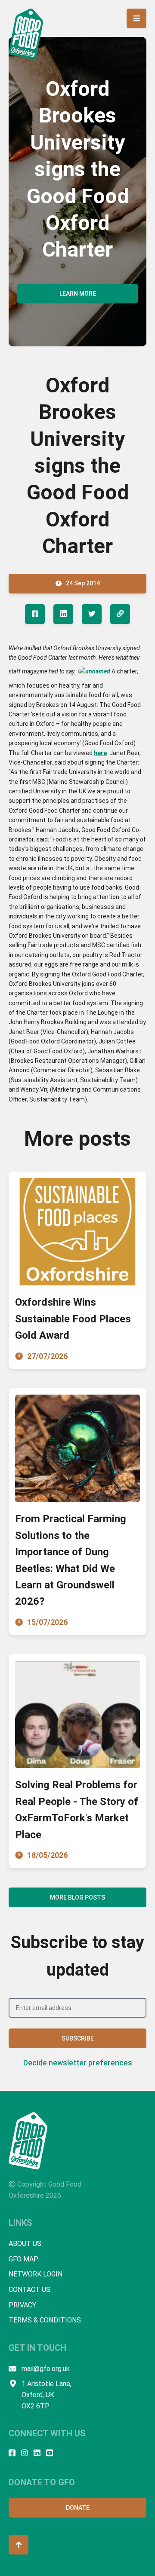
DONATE (78, 2508)
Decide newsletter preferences (78, 2063)
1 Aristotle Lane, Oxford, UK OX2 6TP (46, 2395)
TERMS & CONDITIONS (45, 2320)
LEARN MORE (78, 294)
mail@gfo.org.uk (46, 2369)
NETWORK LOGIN (36, 2274)
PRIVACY (22, 2305)
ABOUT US (25, 2244)
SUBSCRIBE (78, 2038)
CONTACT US (29, 2290)
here (100, 753)
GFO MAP (23, 2259)
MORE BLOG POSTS (77, 1897)
